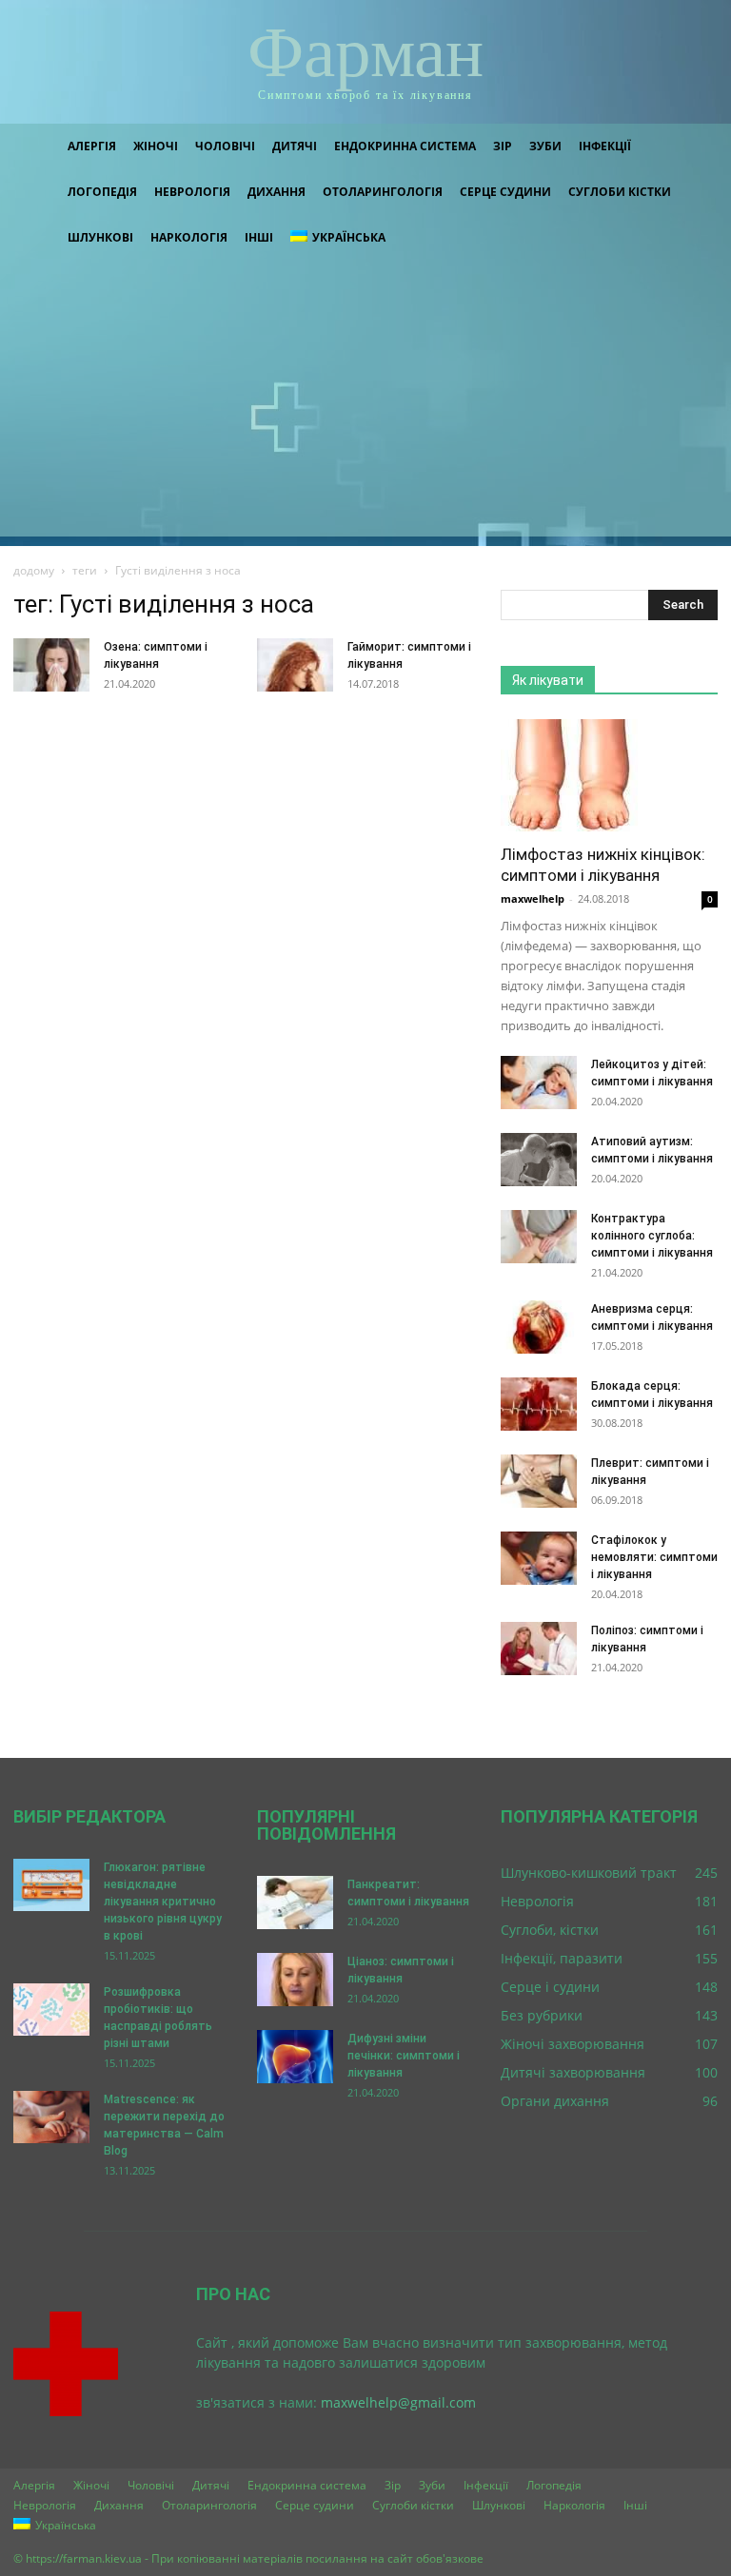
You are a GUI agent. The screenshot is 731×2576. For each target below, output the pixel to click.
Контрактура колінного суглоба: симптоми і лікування (652, 1236)
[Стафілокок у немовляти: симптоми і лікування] (539, 1558)
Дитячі (295, 146)
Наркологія (189, 237)
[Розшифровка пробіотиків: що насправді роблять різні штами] (51, 2010)
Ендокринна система (405, 146)
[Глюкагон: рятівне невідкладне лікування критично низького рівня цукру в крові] (51, 1885)
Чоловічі (225, 146)
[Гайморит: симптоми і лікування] (295, 665)
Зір (503, 146)
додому (34, 570)
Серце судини (505, 192)
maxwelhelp (533, 898)
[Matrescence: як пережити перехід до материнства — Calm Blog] (51, 2117)
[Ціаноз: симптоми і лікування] (295, 1980)
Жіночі (156, 146)
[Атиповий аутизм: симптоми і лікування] (539, 1160)
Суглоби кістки (620, 192)
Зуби (545, 146)
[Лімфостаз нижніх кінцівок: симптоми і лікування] (609, 775)
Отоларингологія (383, 192)
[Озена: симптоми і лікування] (51, 665)
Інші (259, 237)
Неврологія (192, 192)
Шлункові (100, 237)
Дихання (277, 192)
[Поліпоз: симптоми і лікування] (539, 1649)
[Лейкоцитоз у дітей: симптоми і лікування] (539, 1083)
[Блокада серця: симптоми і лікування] (539, 1404)
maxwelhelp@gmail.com (398, 2402)
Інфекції (605, 146)
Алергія (92, 146)
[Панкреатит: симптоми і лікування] (295, 1903)
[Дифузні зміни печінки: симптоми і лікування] (295, 2057)
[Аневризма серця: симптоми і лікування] (539, 1327)
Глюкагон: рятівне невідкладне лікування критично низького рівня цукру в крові (163, 1902)
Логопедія (102, 192)
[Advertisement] (365, 403)
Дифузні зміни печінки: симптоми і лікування (404, 2056)
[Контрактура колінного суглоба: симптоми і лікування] (539, 1237)
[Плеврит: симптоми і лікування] (539, 1481)
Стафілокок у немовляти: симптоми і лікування (654, 1557)
